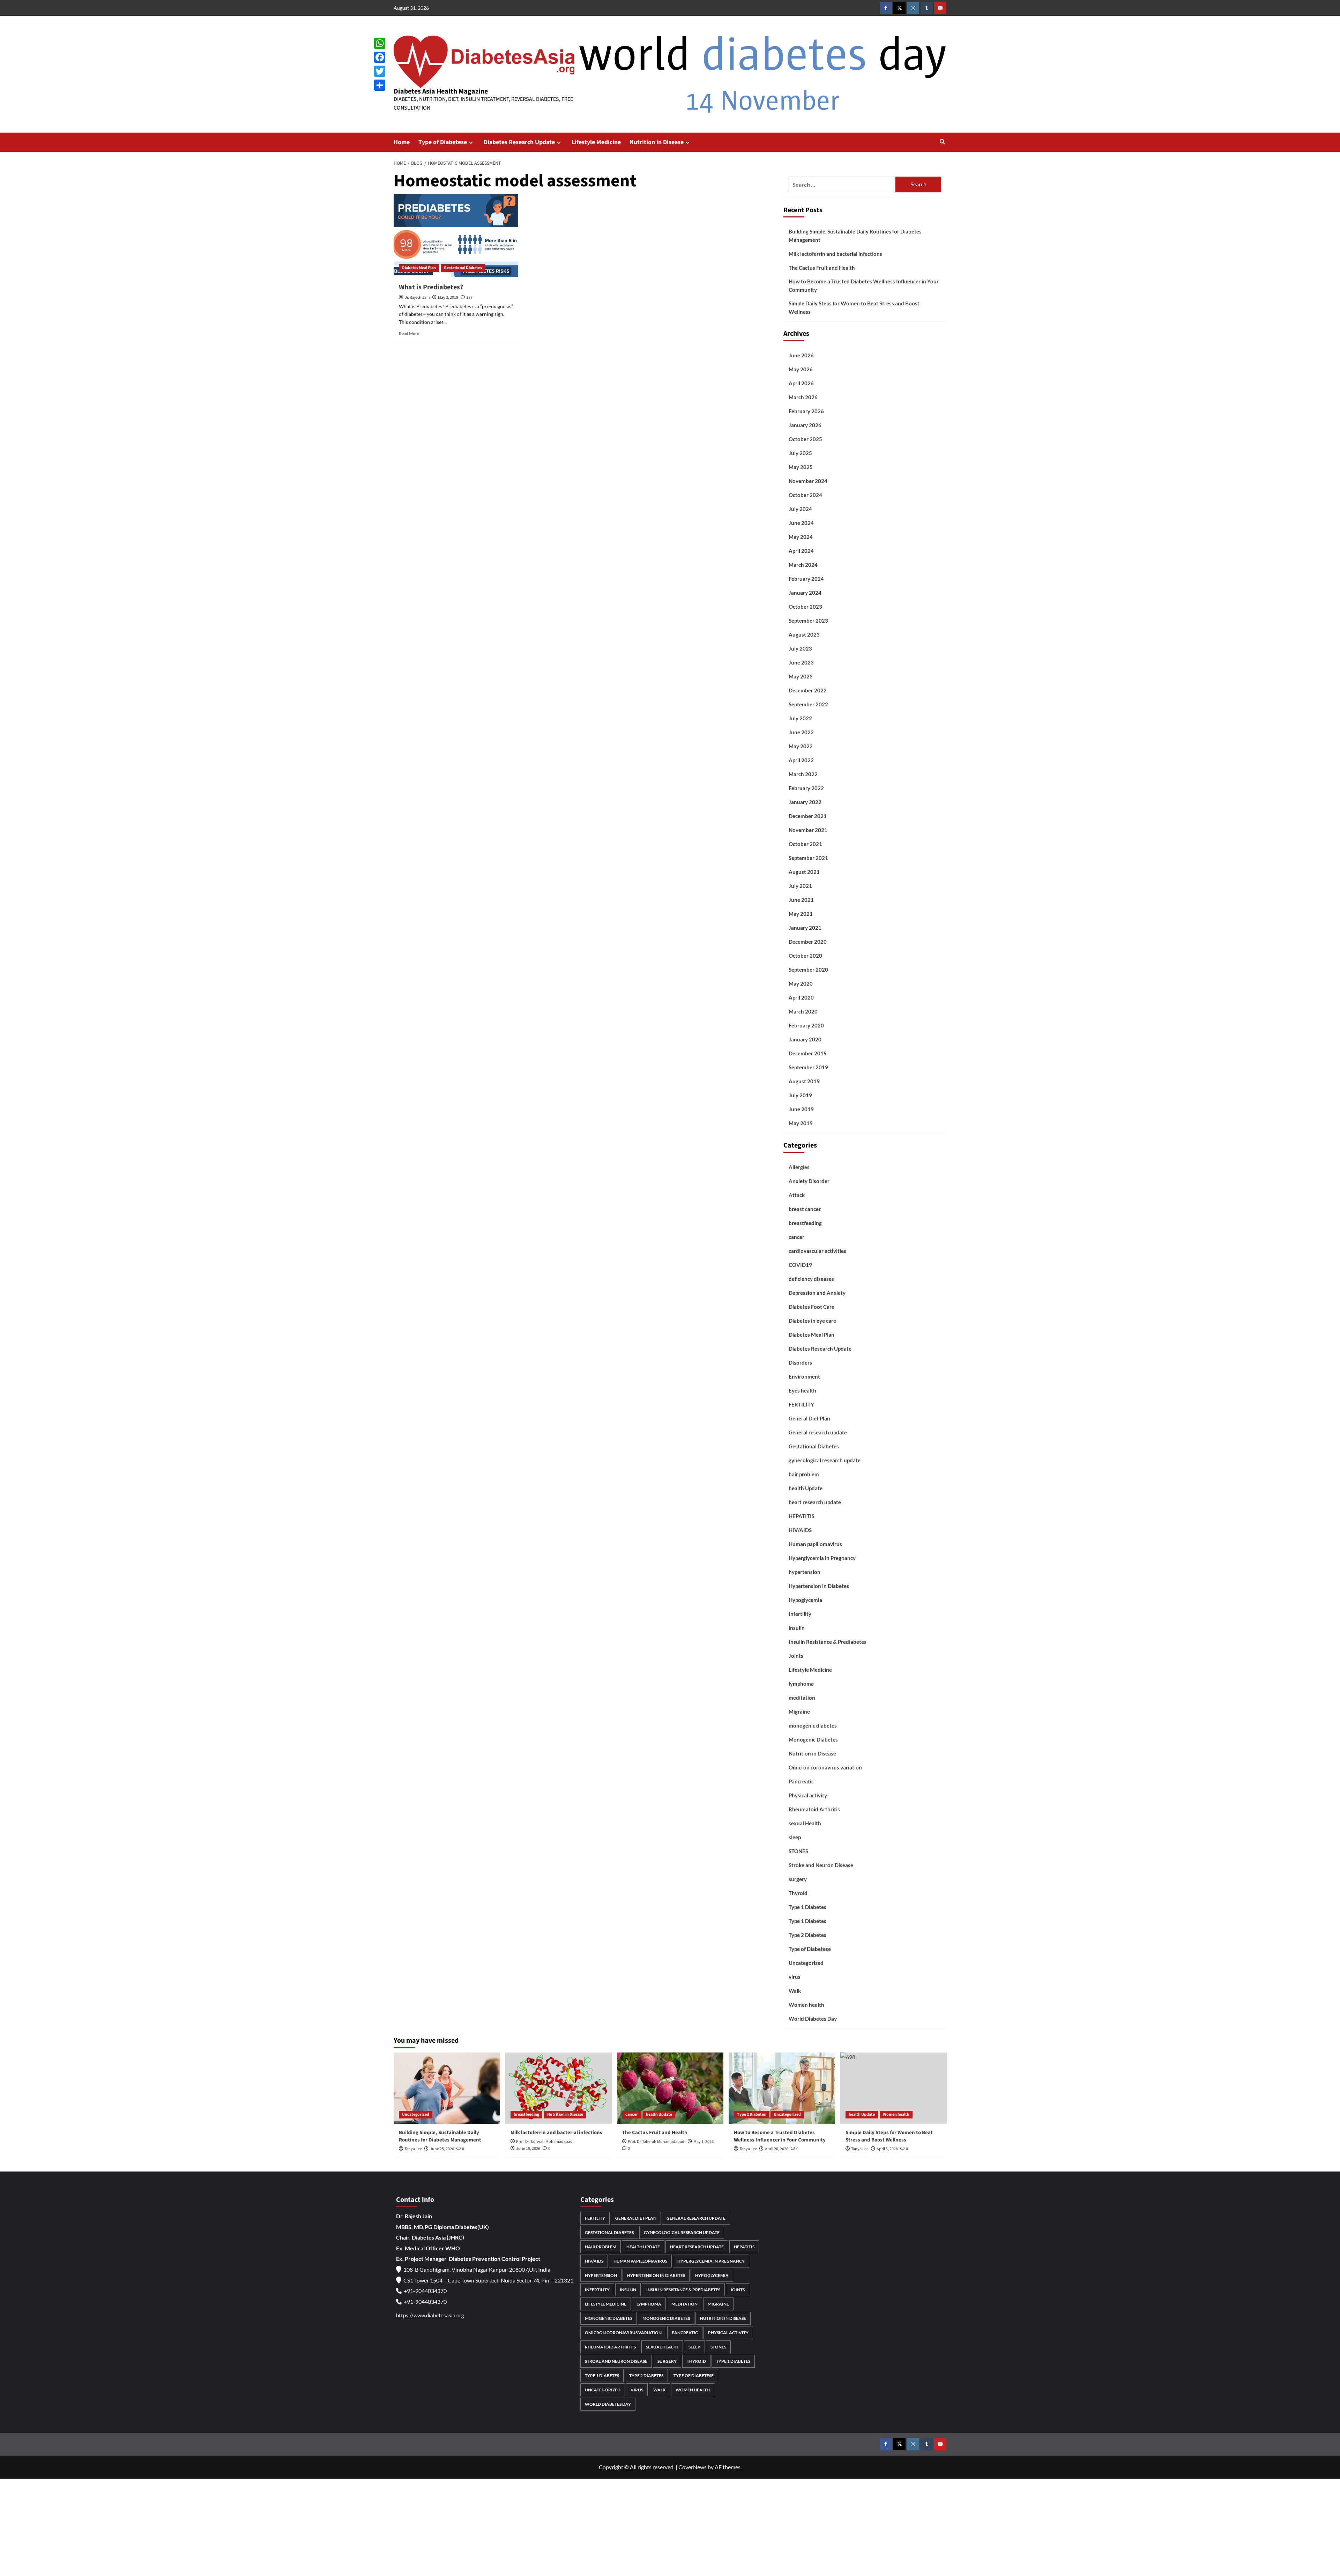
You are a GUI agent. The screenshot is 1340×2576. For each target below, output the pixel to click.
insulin (797, 1628)
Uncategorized (806, 1963)
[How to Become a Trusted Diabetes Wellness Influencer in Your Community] (782, 2088)
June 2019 (801, 1109)
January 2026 (805, 425)
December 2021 (808, 816)
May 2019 (801, 1123)
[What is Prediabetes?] (456, 236)
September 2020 (808, 970)
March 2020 (803, 1011)
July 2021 (800, 886)
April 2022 (801, 760)
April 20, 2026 (777, 2149)
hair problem (804, 1474)
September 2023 (808, 621)
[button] (942, 142)
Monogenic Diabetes (813, 1739)
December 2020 (808, 942)
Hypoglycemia (805, 1600)
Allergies (799, 1167)
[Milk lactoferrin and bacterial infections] (559, 2088)
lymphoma (801, 1684)
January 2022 (805, 802)
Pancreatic (801, 1781)
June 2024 (801, 523)
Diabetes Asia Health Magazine (441, 91)
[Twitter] (380, 71)
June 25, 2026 (442, 2149)
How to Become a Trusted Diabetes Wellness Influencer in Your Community (864, 285)
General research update (818, 1432)
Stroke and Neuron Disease (821, 1865)
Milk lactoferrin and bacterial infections (835, 254)
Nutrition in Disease (657, 142)
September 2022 (808, 704)
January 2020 (805, 1039)
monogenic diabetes (813, 1725)
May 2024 (801, 537)
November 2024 (808, 481)
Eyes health (802, 1390)
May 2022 (801, 746)
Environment (804, 1376)
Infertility (800, 1614)
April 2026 (801, 383)
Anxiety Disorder (809, 1181)
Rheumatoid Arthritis (814, 1809)
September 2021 (808, 858)
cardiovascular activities (817, 1251)
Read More (409, 333)
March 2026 (803, 397)
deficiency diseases (811, 1279)
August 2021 (804, 872)
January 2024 (805, 593)
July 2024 (800, 509)
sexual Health (805, 1823)
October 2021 (805, 844)
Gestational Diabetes (463, 268)
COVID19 (800, 1265)
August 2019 (804, 1081)
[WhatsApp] (380, 43)
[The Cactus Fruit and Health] (670, 2088)
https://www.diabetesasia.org (430, 2315)
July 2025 (800, 453)
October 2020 (805, 956)
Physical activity (808, 1795)
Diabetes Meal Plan (419, 268)
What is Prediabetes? (431, 287)
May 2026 (801, 369)
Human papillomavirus (815, 1544)
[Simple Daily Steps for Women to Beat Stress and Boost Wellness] (894, 2088)
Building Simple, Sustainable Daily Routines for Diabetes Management (855, 236)
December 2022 (808, 690)
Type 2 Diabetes (807, 1935)
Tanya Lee (413, 2149)
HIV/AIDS (800, 1530)
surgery (798, 1879)
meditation (802, 1698)
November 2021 (808, 830)
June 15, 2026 (528, 2149)
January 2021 (805, 928)
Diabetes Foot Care (812, 1307)
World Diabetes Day (813, 2019)
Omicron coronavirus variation (825, 1767)
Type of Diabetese (443, 142)
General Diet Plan (809, 1418)
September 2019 (808, 1067)
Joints (796, 1656)
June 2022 (801, 732)
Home (402, 142)
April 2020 (801, 997)
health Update (806, 1488)
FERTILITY (801, 1404)
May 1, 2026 (703, 2142)
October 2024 (805, 495)
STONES (798, 1851)
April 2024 (801, 551)
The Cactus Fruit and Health (822, 268)
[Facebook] (380, 57)
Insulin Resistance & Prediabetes (828, 1642)
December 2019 (808, 1053)
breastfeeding (805, 1223)
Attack (797, 1195)
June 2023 (801, 662)
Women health (806, 2005)
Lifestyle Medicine (596, 142)
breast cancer (805, 1209)
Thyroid (798, 1893)
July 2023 (800, 648)
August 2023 (804, 634)
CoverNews (693, 2467)
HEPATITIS (802, 1516)
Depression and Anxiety (817, 1293)
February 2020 (806, 1025)
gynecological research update (825, 1460)
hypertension (805, 1572)
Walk (795, 1991)
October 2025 (805, 439)
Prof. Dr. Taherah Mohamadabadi (545, 2142)
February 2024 (806, 579)
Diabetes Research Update (519, 142)
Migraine (799, 1712)
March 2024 (803, 565)
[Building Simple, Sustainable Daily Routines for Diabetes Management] (447, 2088)
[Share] (380, 85)
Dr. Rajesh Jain (417, 298)
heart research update (815, 1502)
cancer (796, 1237)
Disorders (800, 1363)
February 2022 (806, 788)
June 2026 (801, 355)
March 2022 (803, 774)
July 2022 (800, 718)
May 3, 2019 (448, 298)
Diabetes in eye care (812, 1321)
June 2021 (801, 900)
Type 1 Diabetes (807, 1907)
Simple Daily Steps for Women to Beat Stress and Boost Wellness (854, 307)
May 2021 (801, 914)
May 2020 (801, 983)
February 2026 (806, 411)
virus (795, 1977)
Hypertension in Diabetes (819, 1586)
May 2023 (801, 676)
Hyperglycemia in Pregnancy (822, 1558)
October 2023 (805, 607)
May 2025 (801, 467)
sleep (795, 1837)
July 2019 (800, 1095)
